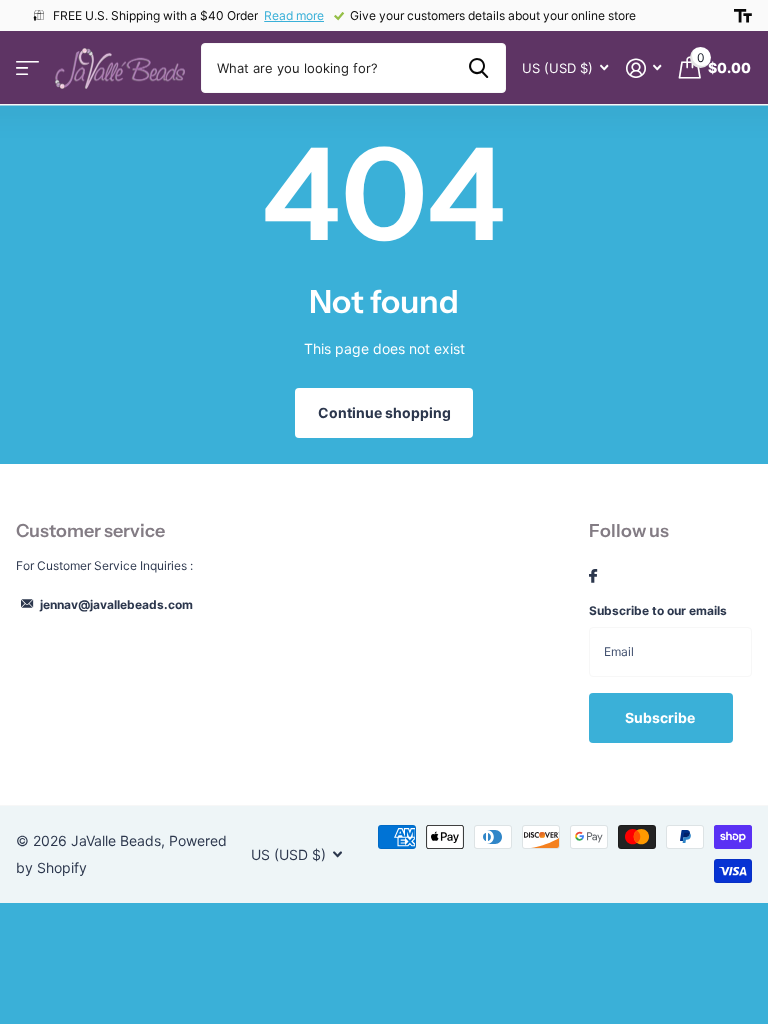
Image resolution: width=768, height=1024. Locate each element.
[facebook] (593, 577)
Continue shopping (384, 412)
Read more (294, 15)
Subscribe (661, 717)
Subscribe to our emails (658, 610)
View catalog (27, 68)
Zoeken (478, 68)
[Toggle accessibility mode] (743, 16)
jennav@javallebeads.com (116, 604)
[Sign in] (643, 68)
